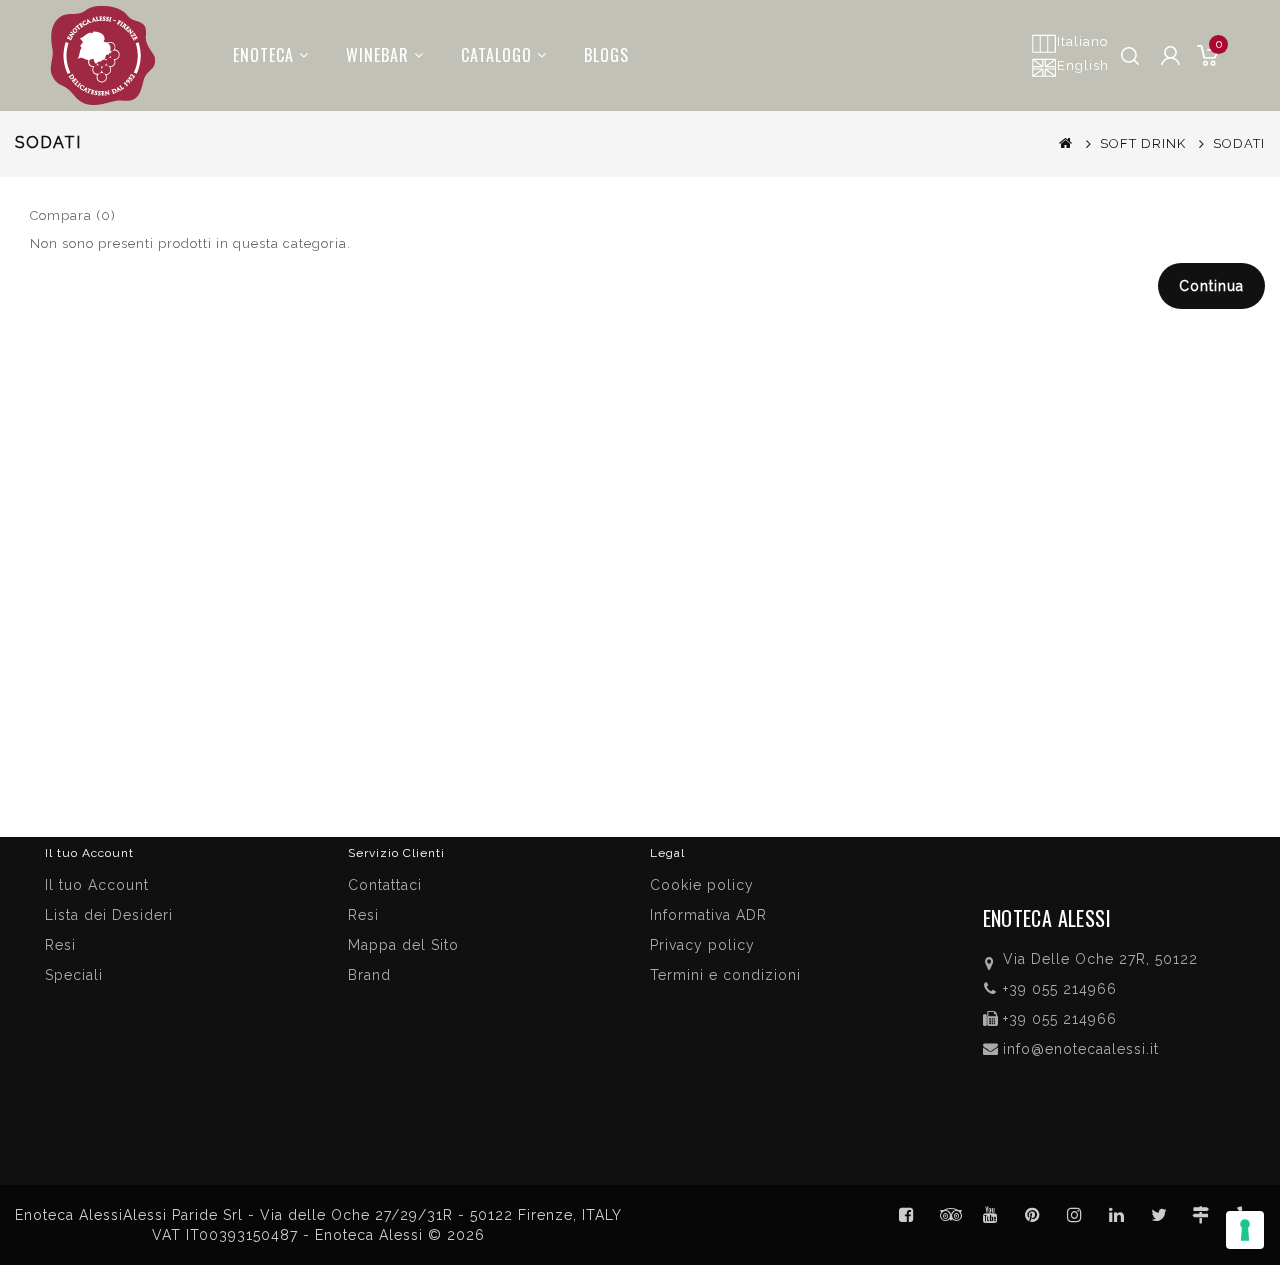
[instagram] (1075, 1215)
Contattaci (385, 885)
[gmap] (1201, 1215)
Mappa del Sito (403, 945)
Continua (1211, 286)
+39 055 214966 (1060, 989)
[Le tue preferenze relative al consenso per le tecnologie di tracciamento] (1245, 1230)
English (1083, 65)
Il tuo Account (97, 885)
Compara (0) (73, 215)
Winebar (377, 55)
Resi (363, 915)
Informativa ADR (708, 915)
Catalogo (496, 55)
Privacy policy (702, 945)
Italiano (1082, 41)
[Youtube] (991, 1215)
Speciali (74, 975)
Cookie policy (702, 885)
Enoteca (263, 55)
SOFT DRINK (1143, 143)
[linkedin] (1117, 1215)
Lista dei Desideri (109, 915)
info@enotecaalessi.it (1081, 1049)
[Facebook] (907, 1215)
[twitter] (1159, 1215)
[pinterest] (1033, 1215)
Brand (369, 975)
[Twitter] (949, 1215)
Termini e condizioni (725, 975)
